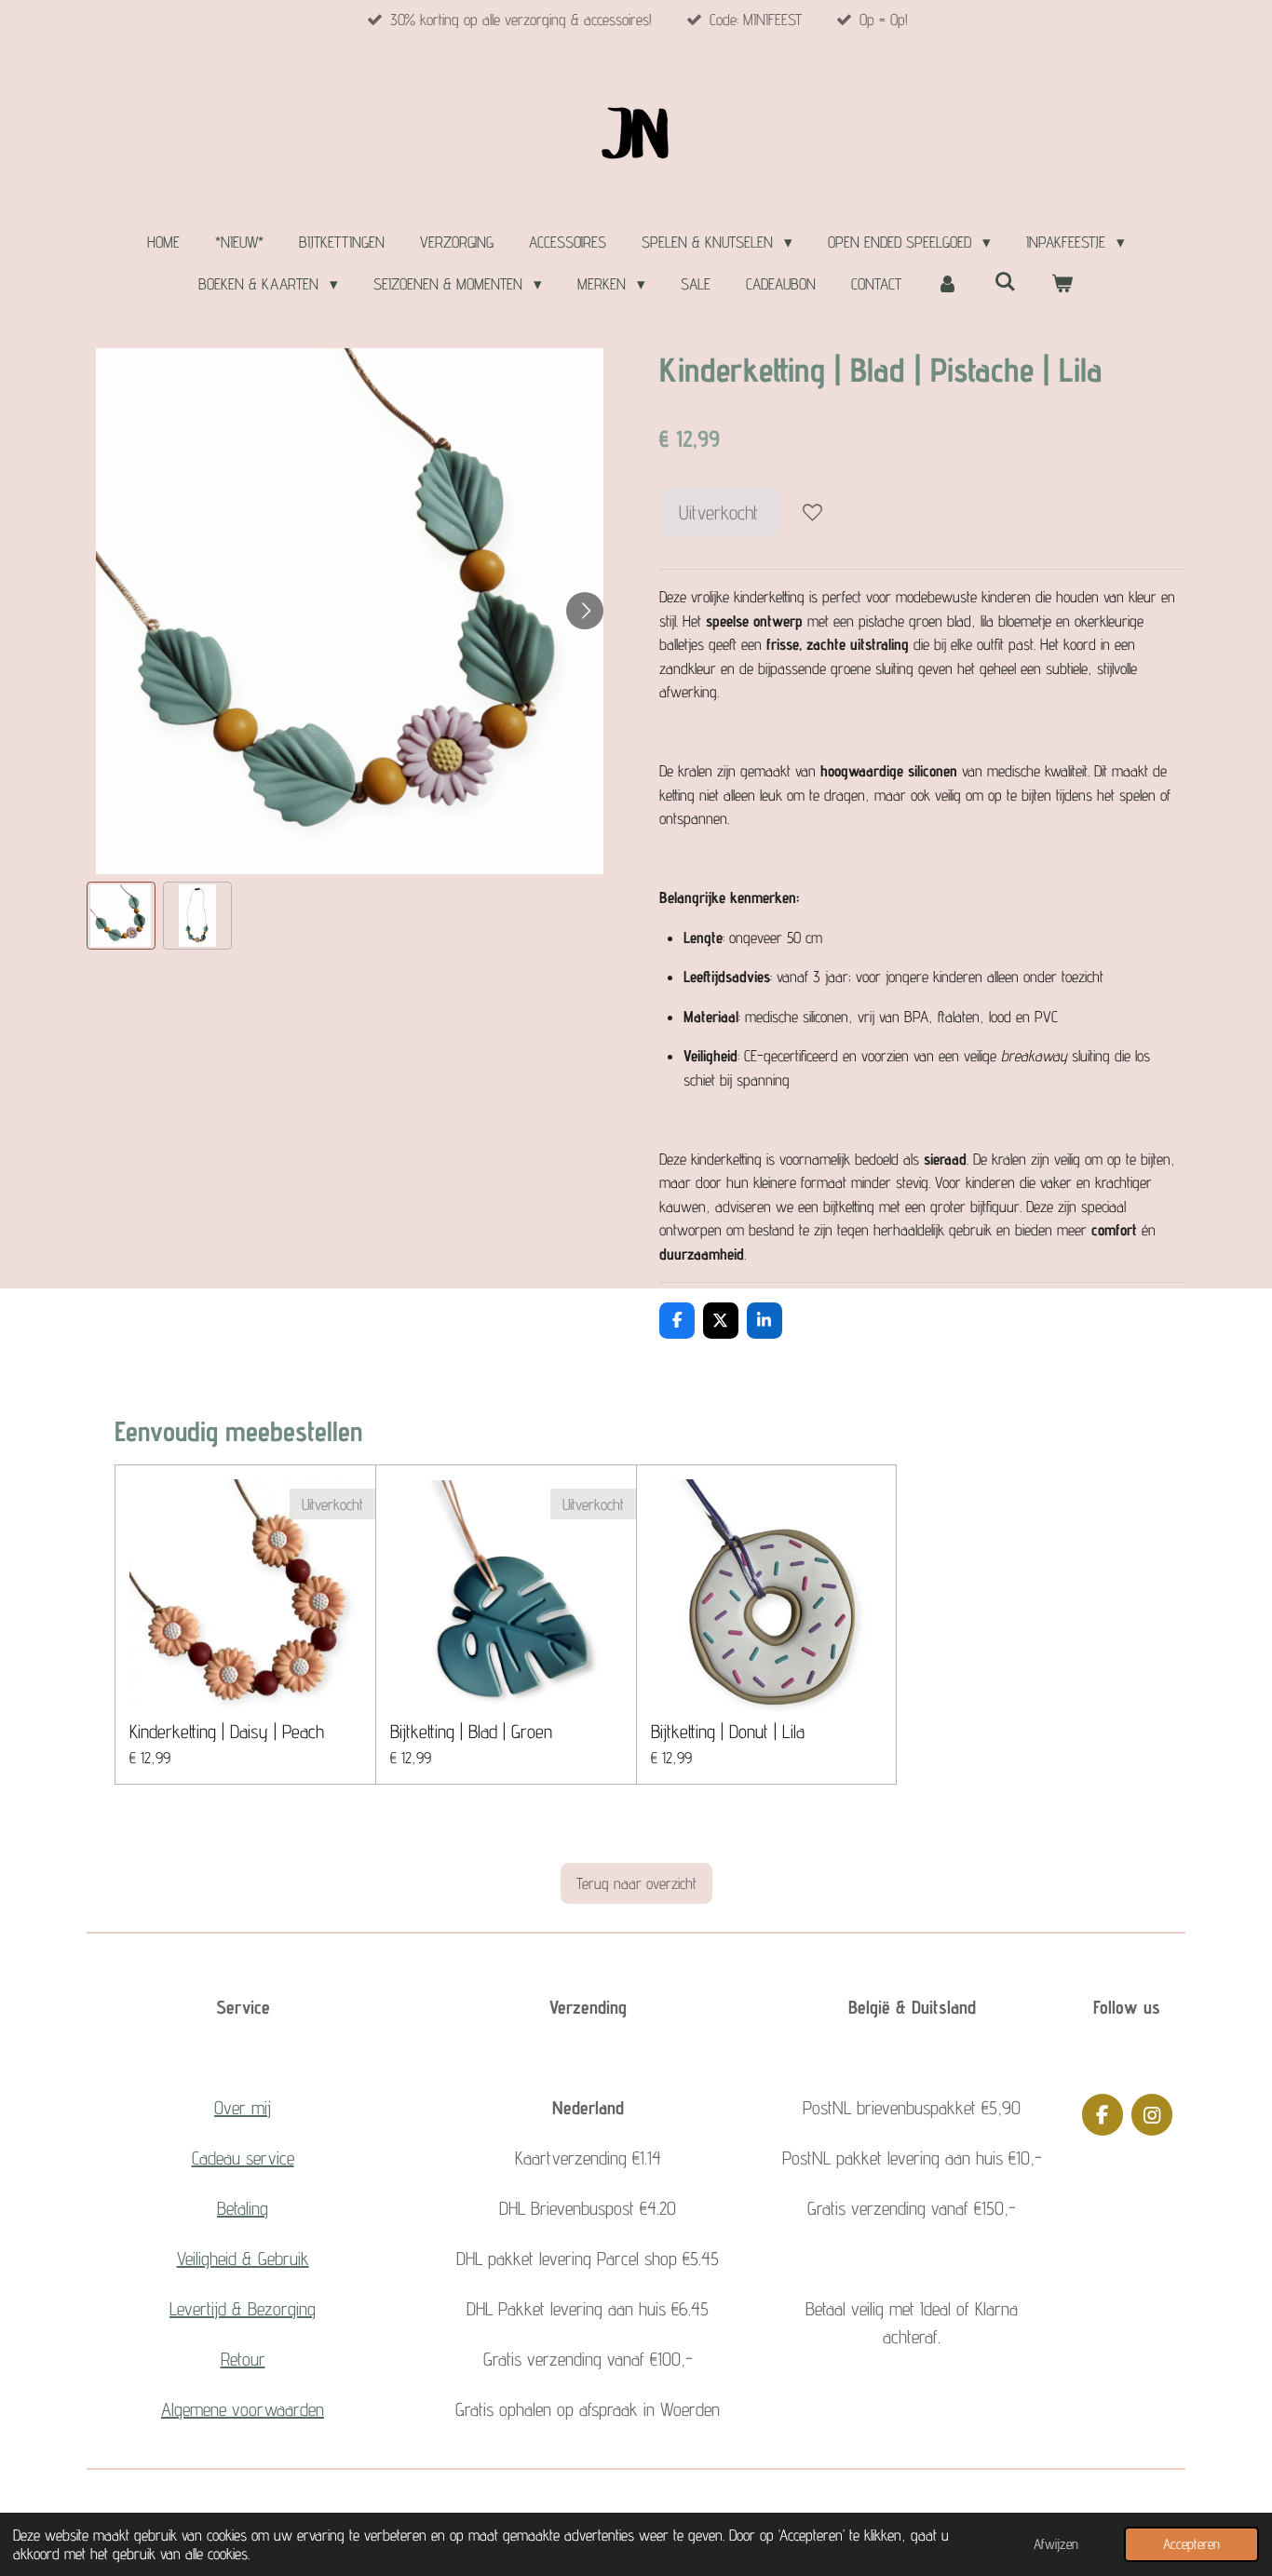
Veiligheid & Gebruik (243, 2259)
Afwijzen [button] (1056, 2544)
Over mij (243, 2108)
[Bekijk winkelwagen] (1062, 285)
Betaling (243, 2208)
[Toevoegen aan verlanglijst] (812, 513)
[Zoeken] (1005, 282)
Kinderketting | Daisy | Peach (227, 1732)
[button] (121, 916)
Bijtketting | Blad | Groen (471, 1732)
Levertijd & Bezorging (243, 2309)
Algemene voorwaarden (243, 2409)
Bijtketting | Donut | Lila (728, 1732)
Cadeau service (243, 2158)
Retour (243, 2359)
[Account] (948, 285)
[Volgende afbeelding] (585, 611)
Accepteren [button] (1191, 2544)
